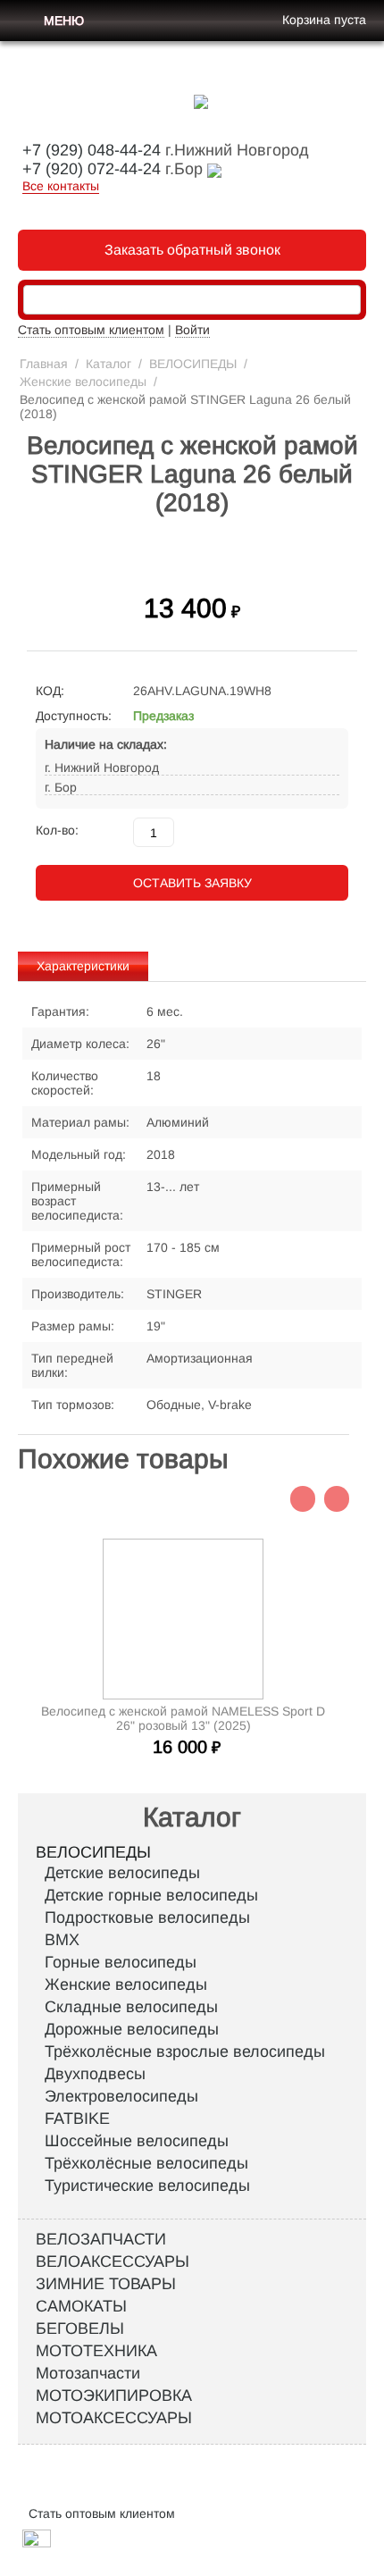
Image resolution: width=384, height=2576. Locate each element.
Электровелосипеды (121, 2096)
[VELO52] (201, 101)
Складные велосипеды (131, 2007)
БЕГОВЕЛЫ (80, 2328)
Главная (44, 364)
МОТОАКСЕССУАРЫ (114, 2418)
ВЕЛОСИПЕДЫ (193, 364)
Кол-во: (57, 830)
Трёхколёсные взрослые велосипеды (185, 2052)
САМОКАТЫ (81, 2306)
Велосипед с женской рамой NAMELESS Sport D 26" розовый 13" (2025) (183, 1718)
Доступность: (74, 716)
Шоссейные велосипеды (137, 2141)
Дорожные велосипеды (132, 2029)
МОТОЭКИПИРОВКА (114, 2396)
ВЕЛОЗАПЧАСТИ (101, 2239)
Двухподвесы (95, 2074)
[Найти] (347, 301)
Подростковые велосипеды (147, 1917)
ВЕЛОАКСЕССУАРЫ (113, 2261)
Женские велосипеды (83, 382)
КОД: (50, 691)
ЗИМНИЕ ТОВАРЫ (106, 2284)
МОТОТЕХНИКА (96, 2351)
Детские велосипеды (122, 1873)
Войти (192, 330)
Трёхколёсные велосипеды (146, 2163)
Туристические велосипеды (147, 2186)
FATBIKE (77, 2119)
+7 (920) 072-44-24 (92, 169)
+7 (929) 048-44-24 (92, 150)
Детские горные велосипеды (151, 1895)
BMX (62, 1940)
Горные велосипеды (121, 1962)
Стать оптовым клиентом (91, 330)
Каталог (109, 364)
